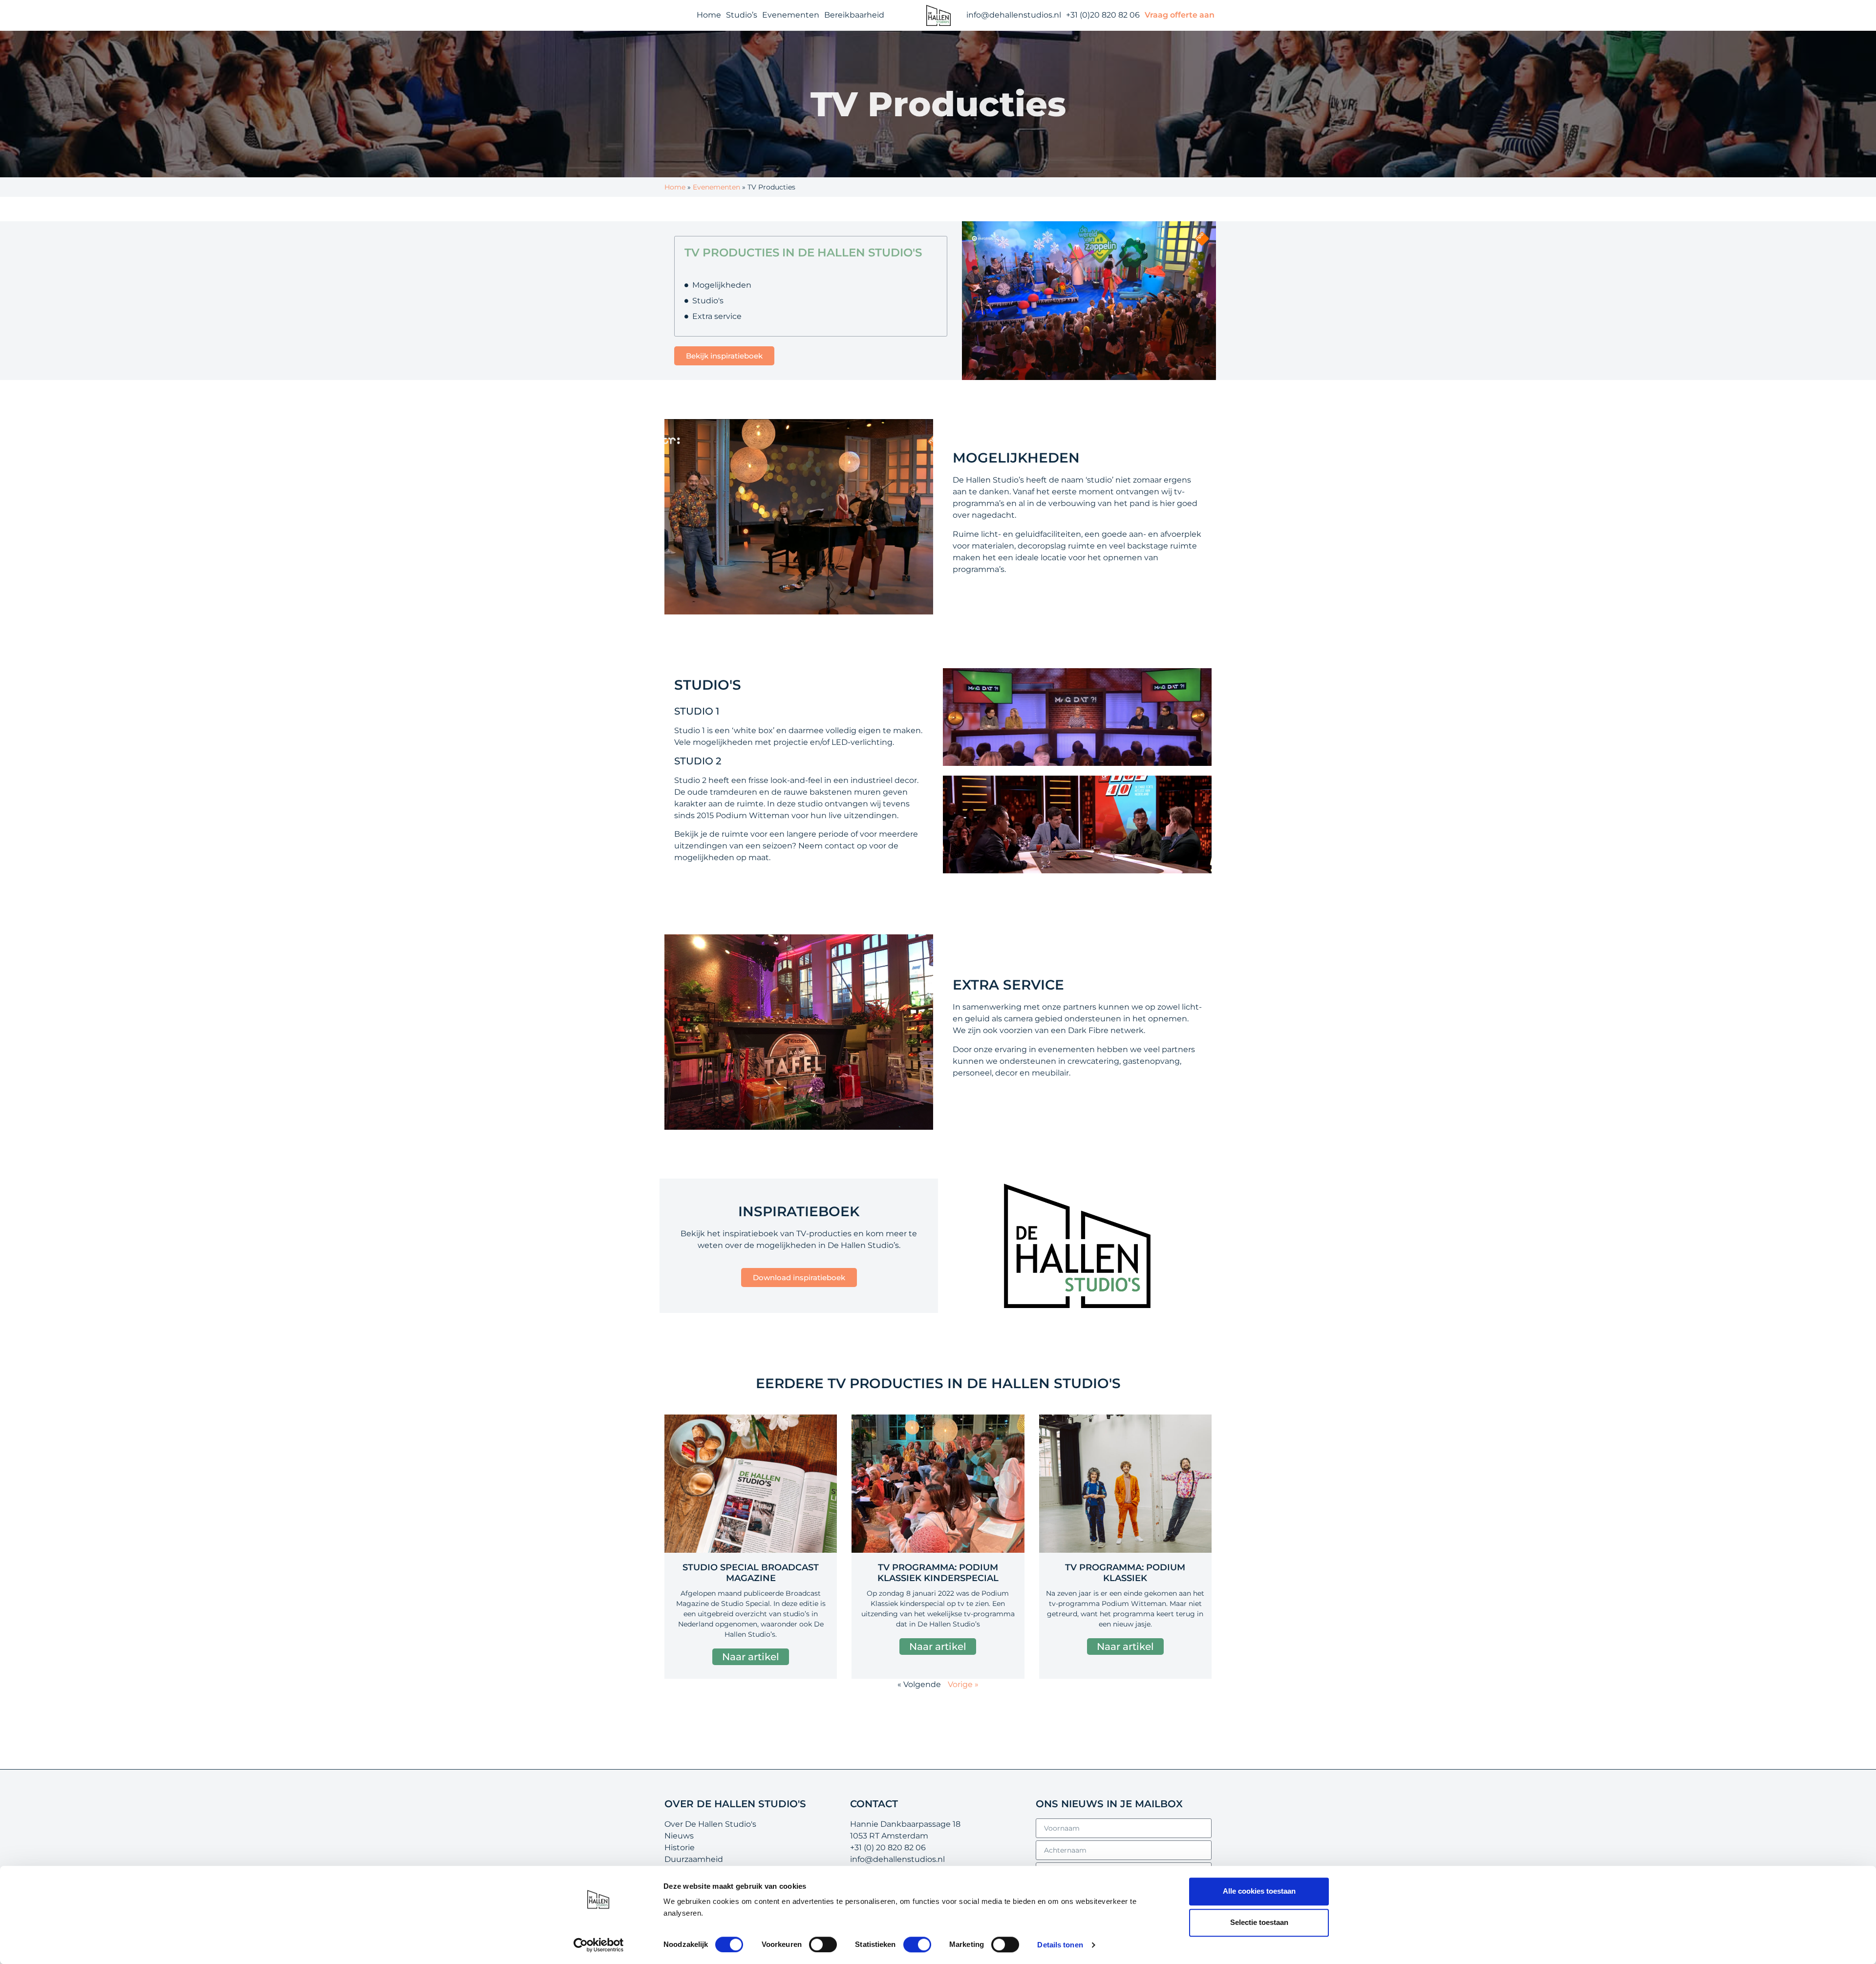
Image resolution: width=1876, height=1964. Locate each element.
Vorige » (963, 1684)
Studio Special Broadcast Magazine (751, 1573)
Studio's (708, 301)
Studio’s (742, 15)
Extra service (717, 316)
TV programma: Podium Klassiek (1125, 1573)
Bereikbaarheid (854, 15)
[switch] (823, 1944)
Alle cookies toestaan (1259, 1891)
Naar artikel (751, 1657)
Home (709, 15)
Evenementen (791, 15)
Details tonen (1060, 1945)
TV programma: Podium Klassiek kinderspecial (938, 1573)
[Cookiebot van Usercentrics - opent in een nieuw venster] (599, 1945)
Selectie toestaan (1259, 1922)
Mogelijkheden (722, 285)
